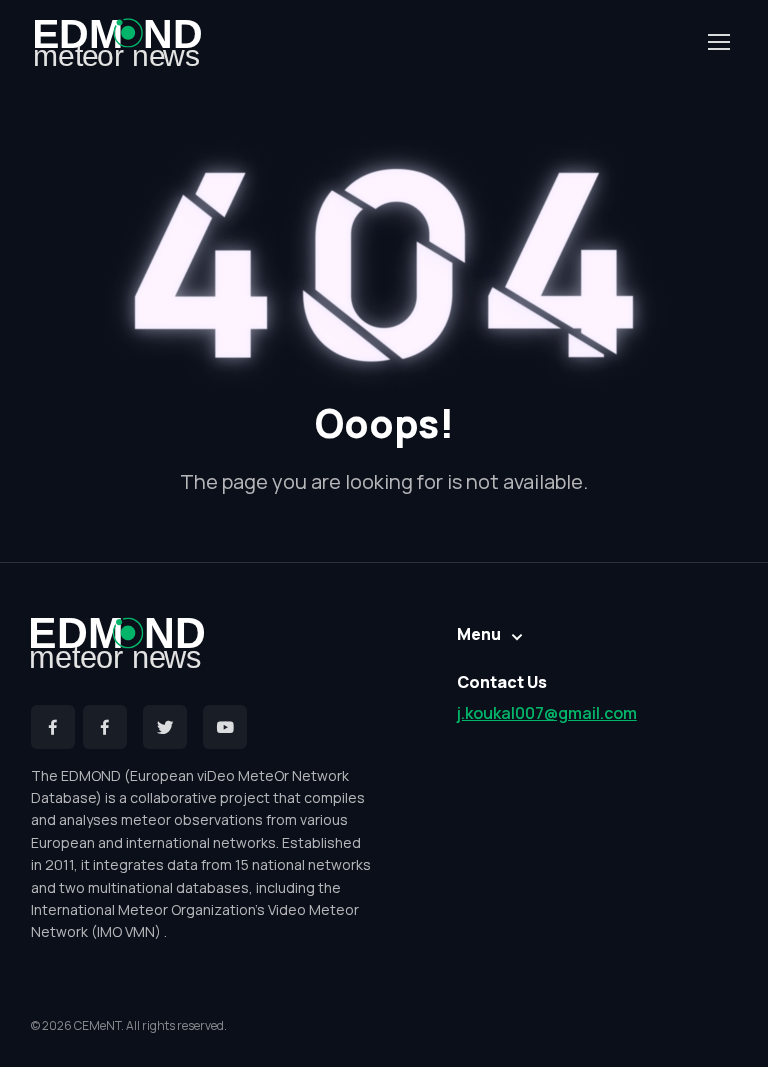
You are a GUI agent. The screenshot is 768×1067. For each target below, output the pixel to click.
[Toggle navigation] (718, 42)
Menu (479, 634)
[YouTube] (225, 727)
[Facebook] (53, 727)
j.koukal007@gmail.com (547, 713)
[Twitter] (165, 727)
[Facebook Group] (105, 727)
